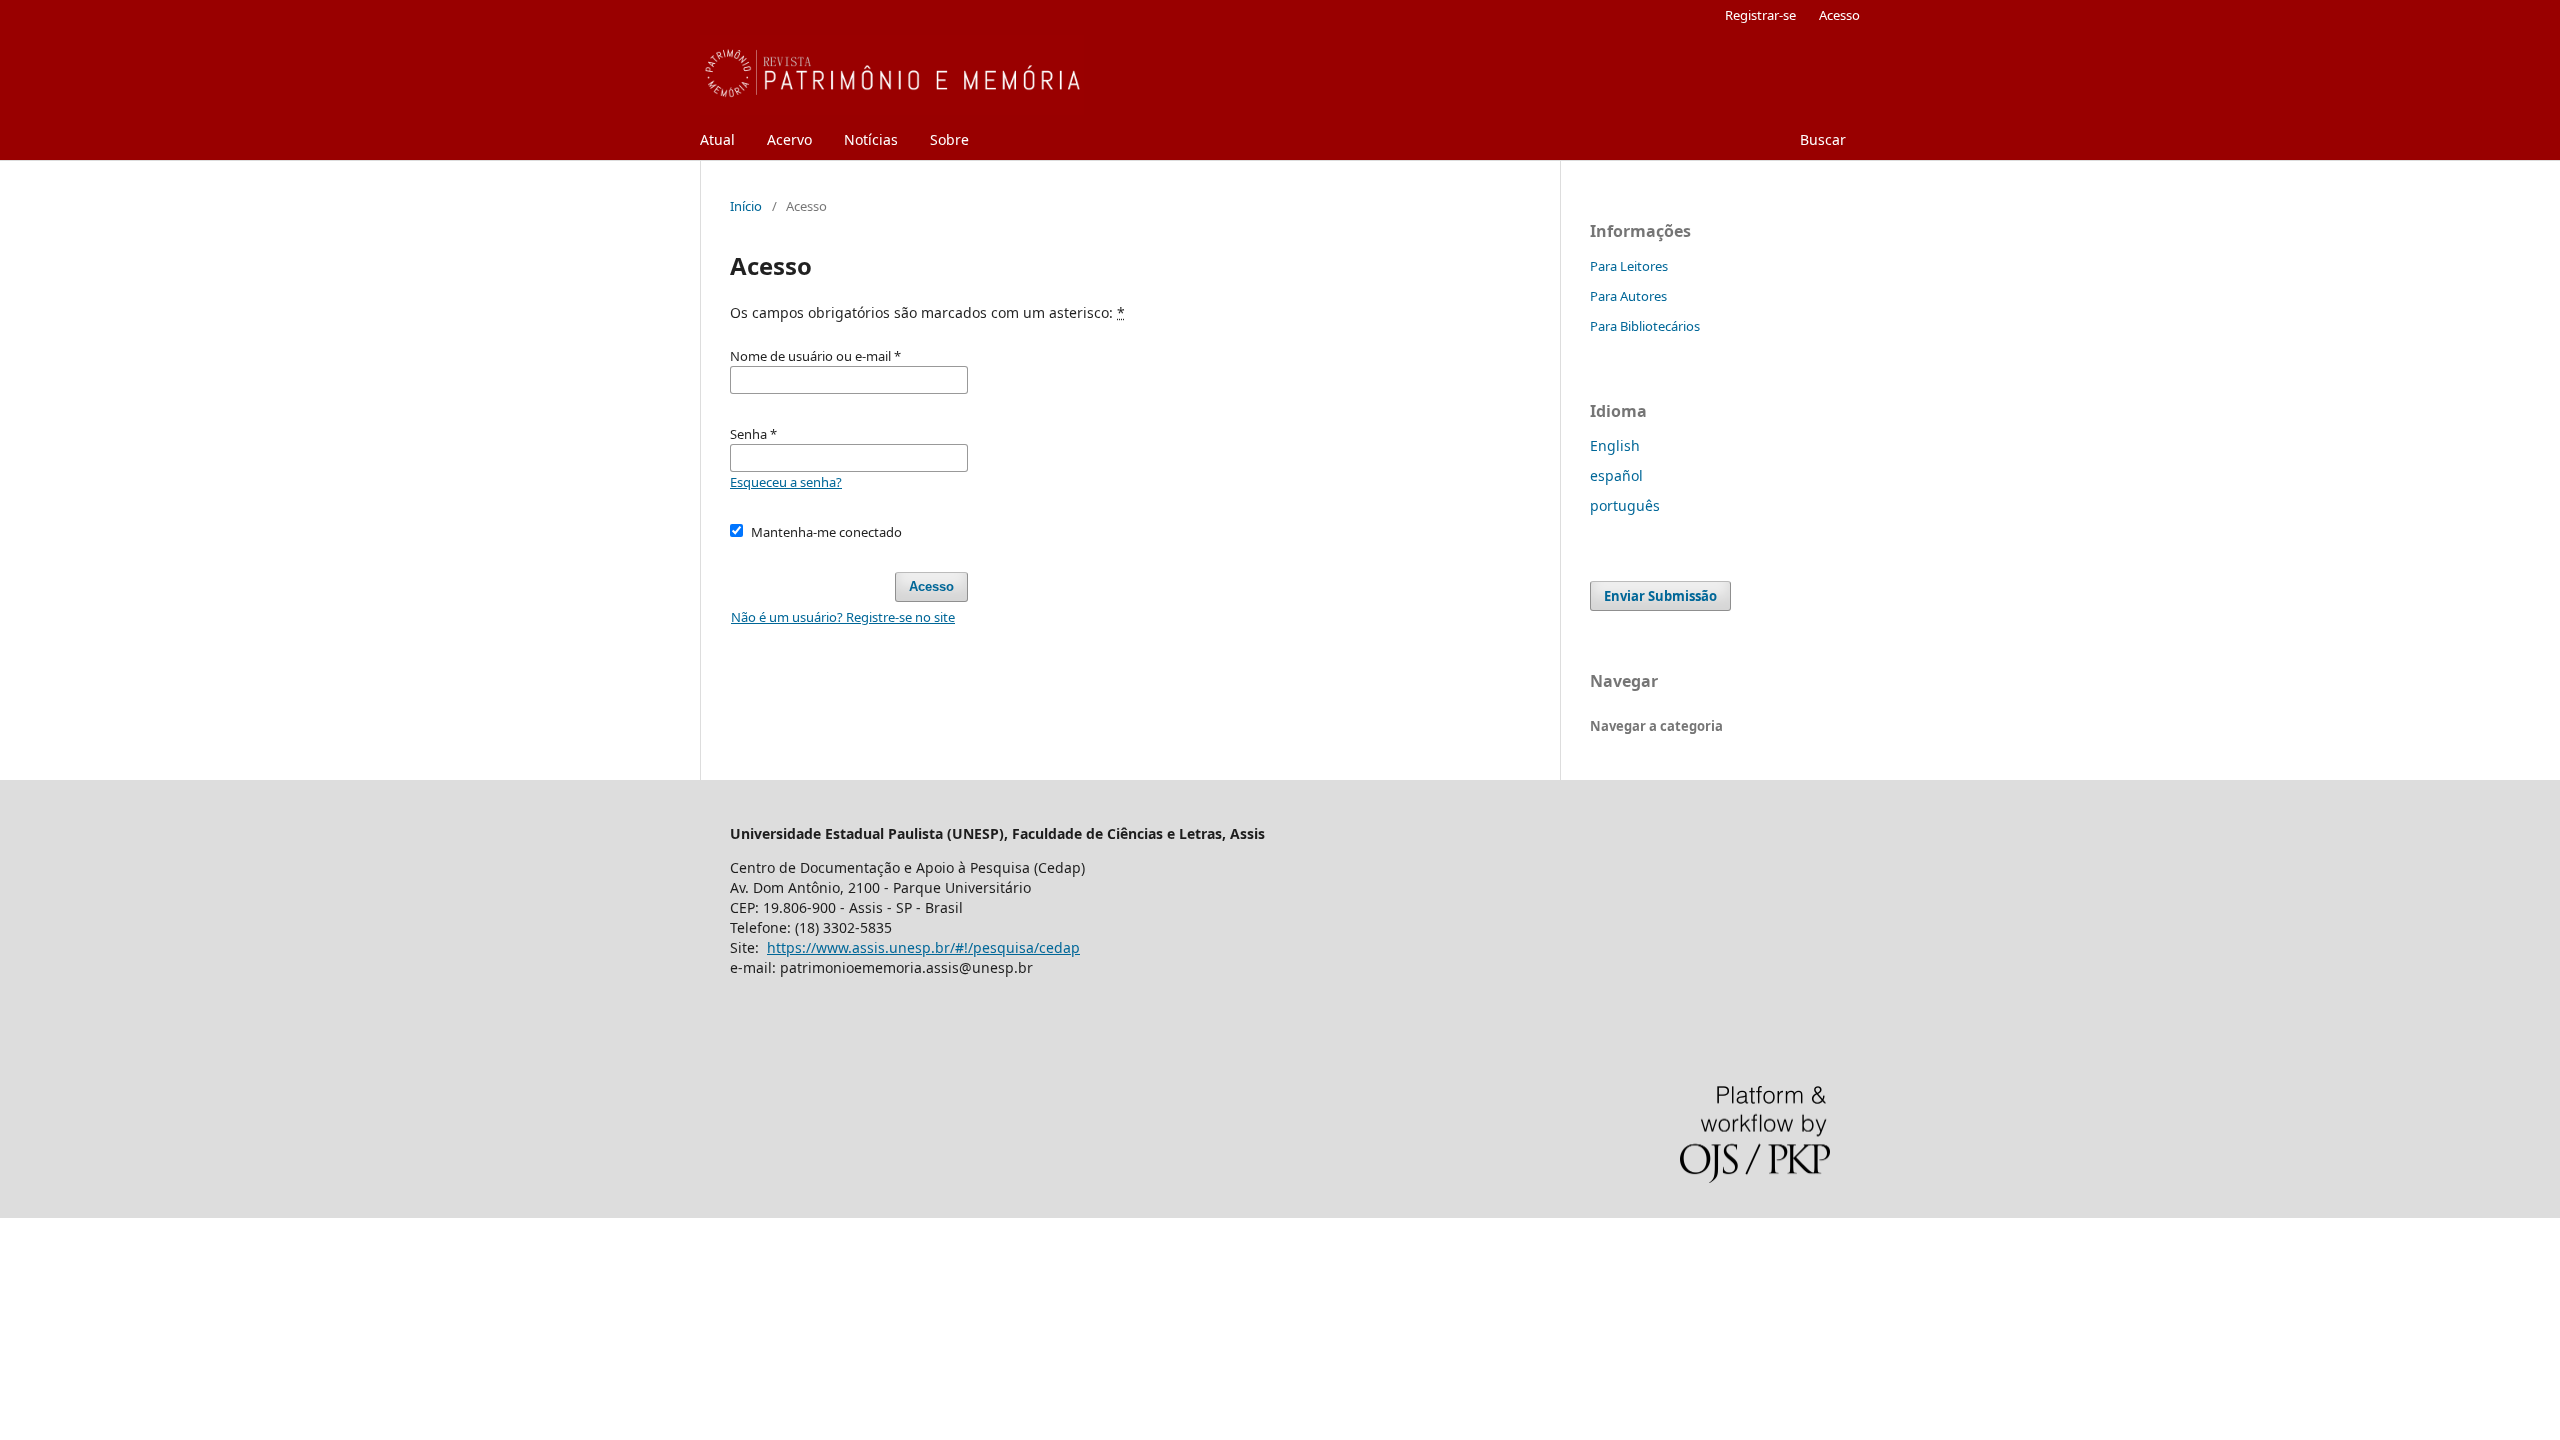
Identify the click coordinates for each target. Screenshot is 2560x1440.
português (1625, 505)
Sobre (949, 139)
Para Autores (1628, 296)
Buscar (1823, 139)
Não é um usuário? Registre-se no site (843, 617)
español (1616, 475)
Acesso (1839, 15)
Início (746, 206)
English (1615, 445)
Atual (717, 139)
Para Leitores (1629, 266)
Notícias (871, 139)
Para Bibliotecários (1645, 326)
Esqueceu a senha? (786, 482)
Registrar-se (1760, 15)
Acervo (789, 139)
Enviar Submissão (1660, 596)
